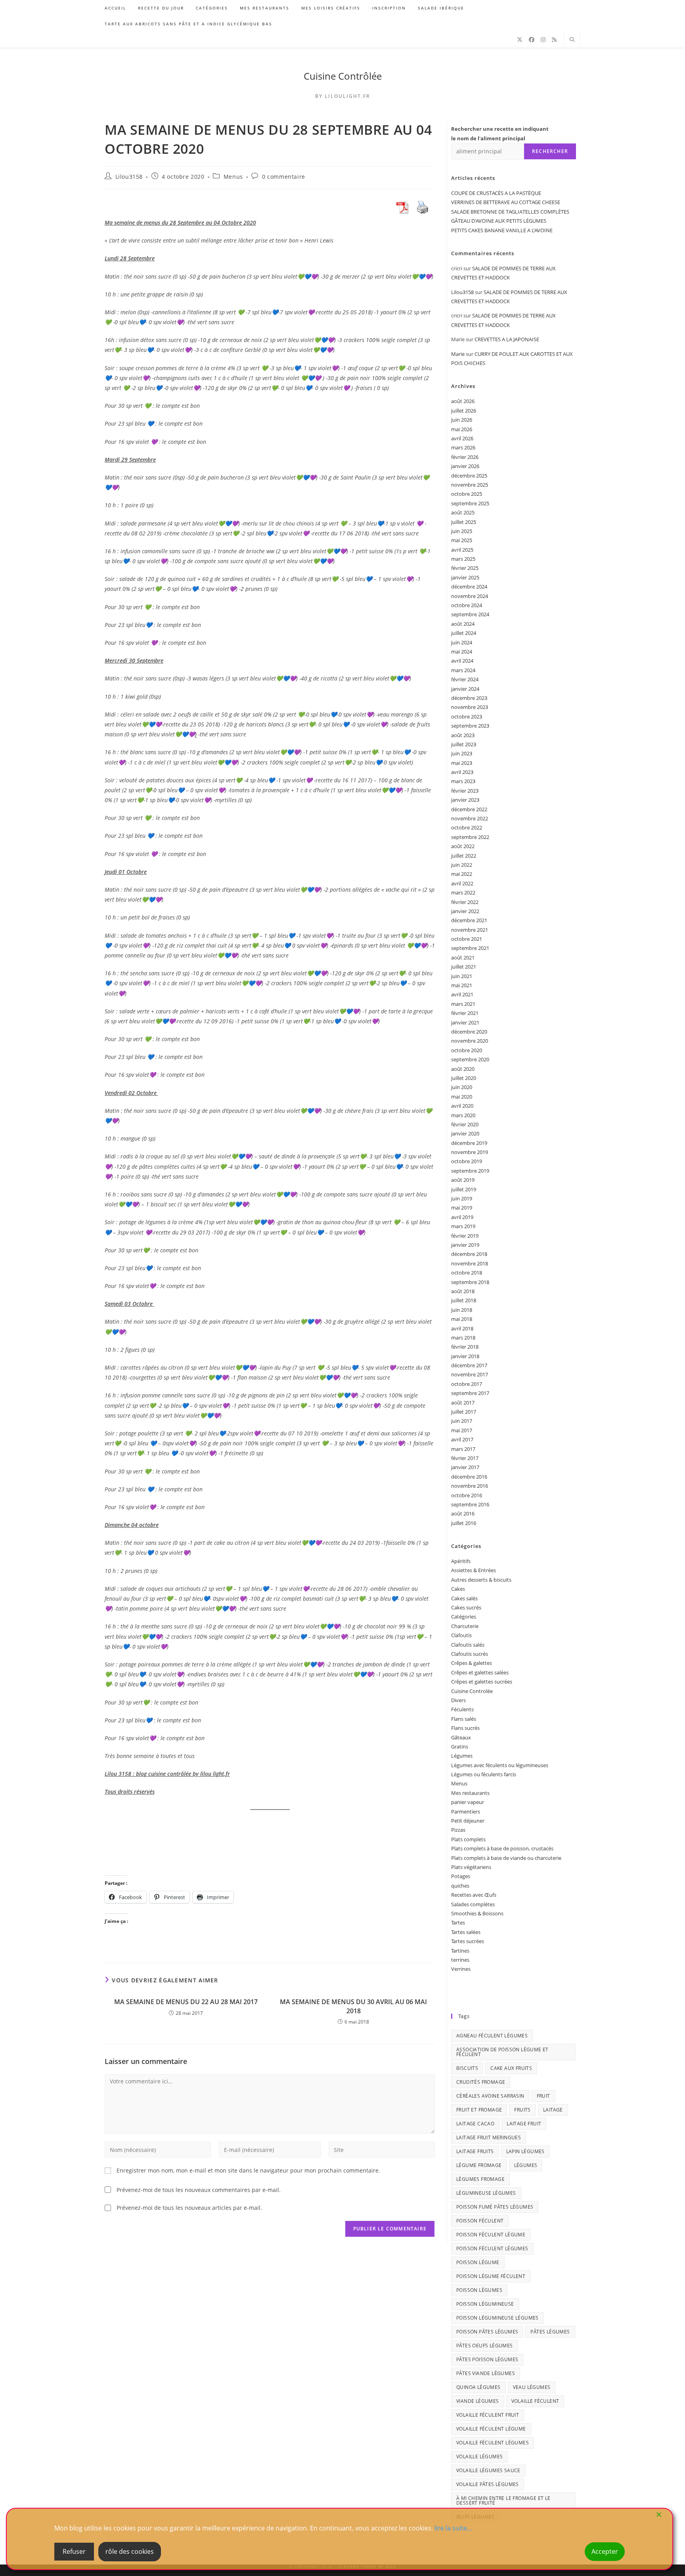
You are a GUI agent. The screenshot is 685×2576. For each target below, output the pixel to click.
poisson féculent (480, 2221)
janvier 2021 (465, 1022)
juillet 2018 (464, 1300)
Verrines (461, 1969)
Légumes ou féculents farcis (484, 1774)
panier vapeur (468, 1802)
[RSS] (554, 40)
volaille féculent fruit (488, 2415)
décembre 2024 (469, 587)
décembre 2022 (469, 809)
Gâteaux (461, 1737)
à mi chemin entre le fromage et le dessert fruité (503, 2501)
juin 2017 (462, 1421)
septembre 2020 (470, 1059)
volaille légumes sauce (488, 2470)
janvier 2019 (465, 1245)
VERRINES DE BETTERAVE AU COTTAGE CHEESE (506, 202)
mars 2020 (463, 1115)
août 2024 (463, 624)
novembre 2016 (470, 1486)
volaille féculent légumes (493, 2443)
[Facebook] (532, 40)
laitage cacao (475, 2124)
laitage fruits (475, 2151)
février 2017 (465, 1458)
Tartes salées (466, 1932)
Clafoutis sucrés (470, 1654)
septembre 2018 (470, 1282)
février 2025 (465, 568)
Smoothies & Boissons (477, 1913)
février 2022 (465, 902)
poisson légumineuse (485, 2304)
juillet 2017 (464, 1412)
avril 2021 (462, 994)
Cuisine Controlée (472, 1691)
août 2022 (463, 846)
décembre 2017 (469, 1365)
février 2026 (465, 457)
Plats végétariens (471, 1867)
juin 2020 (462, 1087)
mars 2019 (463, 1226)
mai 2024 (462, 652)
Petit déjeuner (468, 1821)
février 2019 (465, 1236)
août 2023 (463, 735)
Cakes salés (464, 1598)
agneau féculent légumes (492, 2036)
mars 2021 (463, 1004)
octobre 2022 (467, 827)
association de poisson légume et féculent (502, 2052)
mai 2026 (462, 429)
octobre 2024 (467, 605)
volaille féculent (535, 2401)
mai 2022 (462, 874)
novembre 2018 (470, 1263)
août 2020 (463, 1069)
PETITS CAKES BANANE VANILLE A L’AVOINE (502, 230)
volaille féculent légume (491, 2429)
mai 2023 (462, 763)
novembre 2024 (470, 596)
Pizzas (458, 1830)
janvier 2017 (465, 1467)
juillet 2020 (464, 1078)
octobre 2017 (467, 1384)
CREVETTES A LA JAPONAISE (507, 339)
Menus (233, 177)
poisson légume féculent (491, 2276)
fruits (522, 2110)
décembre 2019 (469, 1143)
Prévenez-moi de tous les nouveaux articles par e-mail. (189, 2208)
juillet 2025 (464, 522)
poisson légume (478, 2262)
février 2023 (465, 791)
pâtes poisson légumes (487, 2359)
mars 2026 (463, 447)
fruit (543, 2096)
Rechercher (550, 151)
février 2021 (465, 1013)
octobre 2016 (467, 1495)
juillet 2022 (464, 856)
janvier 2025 (465, 577)
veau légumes (532, 2387)
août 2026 (463, 401)
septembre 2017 (470, 1393)
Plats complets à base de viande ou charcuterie (506, 1858)
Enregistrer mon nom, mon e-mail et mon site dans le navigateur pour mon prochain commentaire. (248, 2170)
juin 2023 (462, 753)
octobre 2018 (467, 1273)
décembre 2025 (469, 476)
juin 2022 (462, 865)
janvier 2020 (465, 1133)
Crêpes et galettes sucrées (482, 1682)
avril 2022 (462, 883)
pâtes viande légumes (486, 2373)
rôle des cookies (130, 2551)
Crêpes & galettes (472, 1663)
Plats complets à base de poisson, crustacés (502, 1848)
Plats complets (468, 1839)
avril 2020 (462, 1106)
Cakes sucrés (466, 1607)
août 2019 (463, 1180)
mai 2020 (462, 1097)
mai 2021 (462, 985)
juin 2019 (462, 1198)
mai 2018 (462, 1319)
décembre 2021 (469, 920)
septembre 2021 (470, 948)
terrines (460, 1960)
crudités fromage (481, 2082)
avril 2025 (462, 550)
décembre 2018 (469, 1254)
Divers (458, 1700)
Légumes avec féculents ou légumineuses (500, 1765)
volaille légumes (479, 2457)
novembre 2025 (470, 485)
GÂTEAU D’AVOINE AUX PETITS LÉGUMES (499, 221)
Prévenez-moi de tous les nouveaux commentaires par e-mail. (199, 2190)
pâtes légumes (550, 2332)
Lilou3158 (129, 177)
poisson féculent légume (491, 2235)
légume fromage (479, 2165)
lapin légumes (525, 2151)
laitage (553, 2110)
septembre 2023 (470, 726)
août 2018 (463, 1291)
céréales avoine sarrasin (490, 2096)
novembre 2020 (470, 1041)
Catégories (464, 1617)
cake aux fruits (511, 2068)
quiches (460, 1886)
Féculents (462, 1709)
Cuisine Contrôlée (343, 76)
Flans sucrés (465, 1728)
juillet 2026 (464, 411)
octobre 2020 (467, 1050)
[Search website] (572, 40)
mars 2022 (463, 892)
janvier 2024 (465, 689)
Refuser (74, 2551)
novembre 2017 (470, 1374)
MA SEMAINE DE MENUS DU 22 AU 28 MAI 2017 (186, 2002)
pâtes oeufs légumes (485, 2346)
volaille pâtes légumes (488, 2484)
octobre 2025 (467, 494)
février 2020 (465, 1124)
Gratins (460, 1747)
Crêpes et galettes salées (480, 1672)
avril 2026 (462, 438)
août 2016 (463, 1513)
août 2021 (463, 957)
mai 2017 (462, 1430)
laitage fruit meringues (489, 2137)
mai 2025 (462, 540)
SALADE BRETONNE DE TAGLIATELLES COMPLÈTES (510, 212)
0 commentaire (284, 177)
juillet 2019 (464, 1189)
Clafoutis (461, 1635)
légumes (526, 2165)
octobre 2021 (467, 939)
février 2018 (465, 1347)
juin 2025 (462, 531)
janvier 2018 (465, 1356)
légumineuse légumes (486, 2193)
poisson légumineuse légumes (497, 2318)
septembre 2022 (470, 837)
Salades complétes (473, 1904)
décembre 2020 (469, 1032)
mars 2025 (463, 559)
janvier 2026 (465, 466)
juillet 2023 (464, 744)
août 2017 (463, 1403)
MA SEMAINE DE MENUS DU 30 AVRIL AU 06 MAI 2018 (353, 2006)
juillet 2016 (464, 1523)
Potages (461, 1876)
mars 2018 (463, 1338)
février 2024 (465, 679)
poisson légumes (479, 2290)
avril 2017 (462, 1439)
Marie (458, 354)
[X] (520, 40)
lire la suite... (453, 2528)
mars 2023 (463, 781)
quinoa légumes (478, 2387)
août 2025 (463, 512)
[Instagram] (543, 40)
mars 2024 (463, 670)
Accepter (605, 2551)
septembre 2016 (470, 1504)
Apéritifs (461, 1561)
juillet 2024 (464, 633)
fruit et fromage (479, 2110)
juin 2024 (462, 642)
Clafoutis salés (468, 1645)
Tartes (458, 1922)
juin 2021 (462, 976)
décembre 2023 (469, 698)
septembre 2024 (470, 614)
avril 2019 (462, 1217)
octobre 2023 (467, 717)
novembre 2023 (470, 707)
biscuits (467, 2068)
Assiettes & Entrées (474, 1570)
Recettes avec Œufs (474, 1895)
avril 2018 (462, 1328)
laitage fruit (524, 2124)
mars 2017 (463, 1449)
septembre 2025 (470, 503)
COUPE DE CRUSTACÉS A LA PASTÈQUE (496, 193)
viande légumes (478, 2401)
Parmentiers (466, 1812)
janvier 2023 (465, 800)
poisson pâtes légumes (487, 2332)
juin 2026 (462, 420)
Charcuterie (465, 1626)
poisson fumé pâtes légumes (495, 2207)
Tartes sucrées (468, 1941)
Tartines (460, 1951)
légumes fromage (480, 2179)
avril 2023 (462, 772)
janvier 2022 (465, 911)
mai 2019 (462, 1208)
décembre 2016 (469, 1477)
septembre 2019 (470, 1171)
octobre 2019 (467, 1161)
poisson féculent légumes (492, 2248)
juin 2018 (462, 1310)
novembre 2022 (470, 818)
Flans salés (464, 1719)
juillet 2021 (464, 967)
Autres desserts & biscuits (481, 1580)
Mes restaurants (470, 1793)
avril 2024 (462, 661)
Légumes (462, 1756)
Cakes (458, 1589)
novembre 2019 (470, 1152)
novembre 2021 (470, 930)
